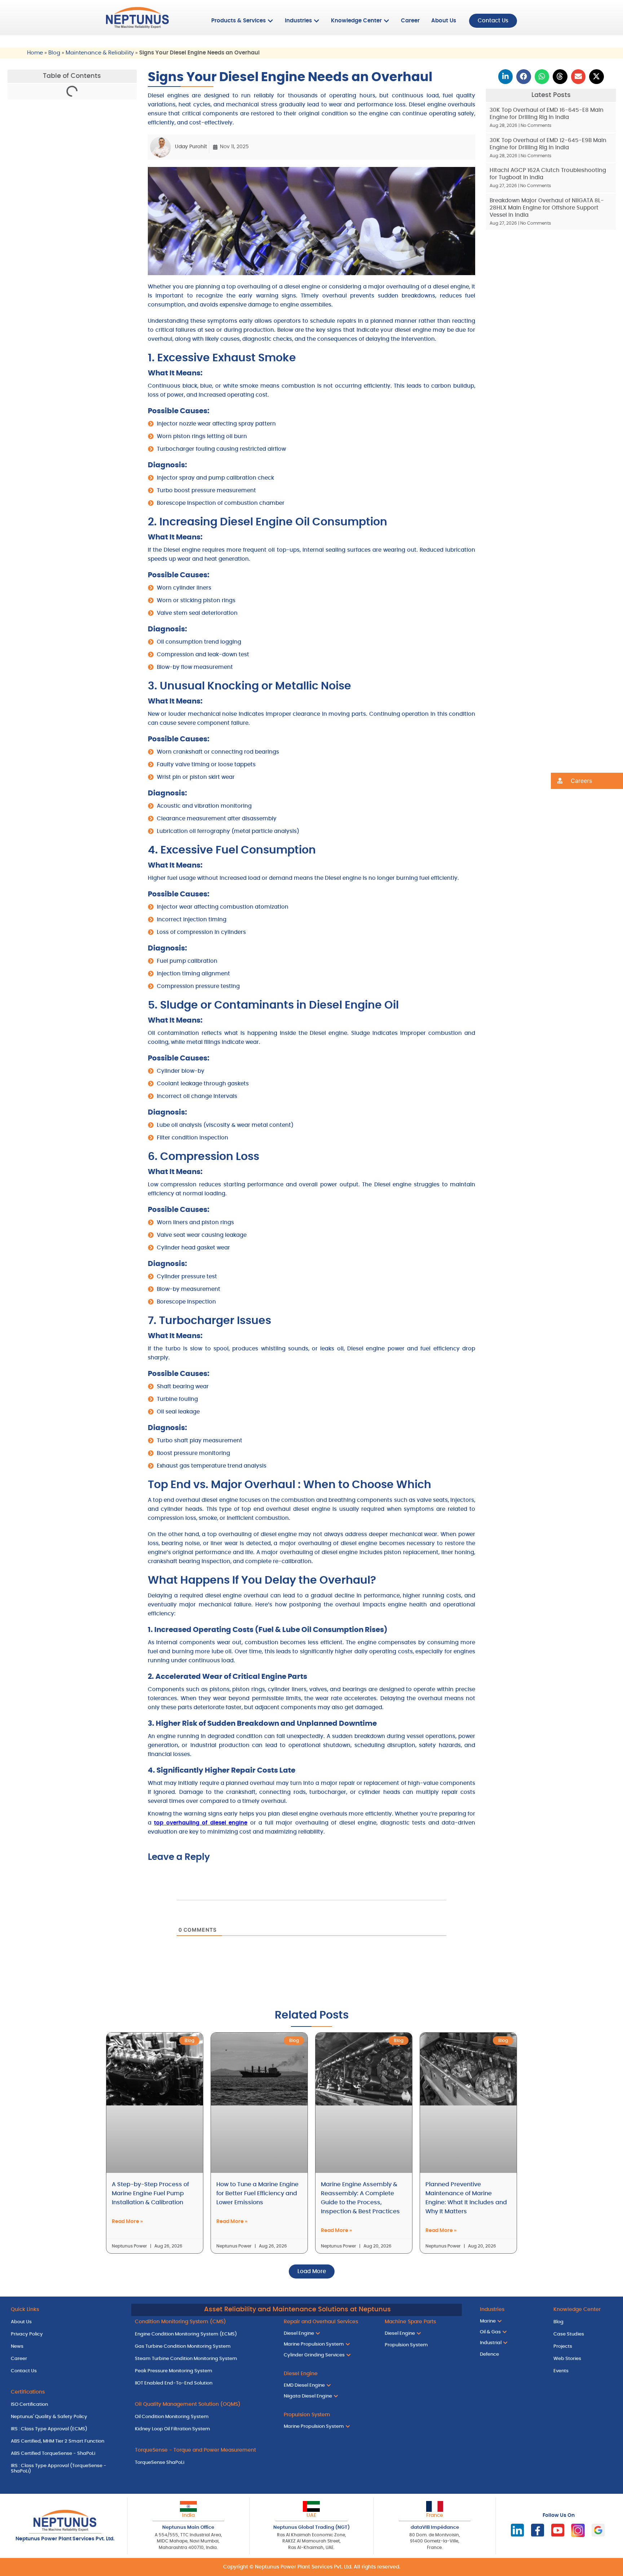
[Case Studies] (583, 2334)
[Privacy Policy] (67, 2334)
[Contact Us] (67, 2371)
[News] (67, 2347)
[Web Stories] (583, 2359)
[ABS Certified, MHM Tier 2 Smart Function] (67, 2442)
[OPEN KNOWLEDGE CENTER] (386, 21)
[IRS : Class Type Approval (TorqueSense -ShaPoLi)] (67, 2469)
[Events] (583, 2371)
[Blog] (583, 2322)
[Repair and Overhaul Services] (329, 2322)
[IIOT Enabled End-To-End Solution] (204, 2383)
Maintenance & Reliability (100, 53)
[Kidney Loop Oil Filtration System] (204, 2429)
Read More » (127, 2222)
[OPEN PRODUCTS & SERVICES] (270, 21)
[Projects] (583, 2347)
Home (35, 53)
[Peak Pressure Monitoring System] (204, 2371)
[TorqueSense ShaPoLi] (204, 2463)
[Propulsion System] (421, 2345)
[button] (506, 77)
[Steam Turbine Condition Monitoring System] (204, 2359)
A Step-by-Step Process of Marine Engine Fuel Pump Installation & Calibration (150, 2193)
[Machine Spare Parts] (421, 2322)
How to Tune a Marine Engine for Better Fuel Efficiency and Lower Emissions (257, 2193)
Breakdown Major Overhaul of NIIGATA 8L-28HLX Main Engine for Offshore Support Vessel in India (547, 208)
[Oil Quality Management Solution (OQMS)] (204, 2405)
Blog (54, 53)
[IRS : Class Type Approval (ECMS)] (67, 2429)
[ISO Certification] (67, 2405)
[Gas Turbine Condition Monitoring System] (204, 2347)
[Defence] (509, 2355)
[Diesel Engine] (329, 2374)
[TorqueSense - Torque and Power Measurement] (204, 2451)
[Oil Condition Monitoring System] (204, 2417)
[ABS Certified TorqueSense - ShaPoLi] (67, 2454)
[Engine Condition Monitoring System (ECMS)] (204, 2334)
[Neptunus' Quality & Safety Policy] (67, 2417)
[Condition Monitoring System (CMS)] (204, 2322)
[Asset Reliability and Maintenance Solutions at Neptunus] (297, 2310)
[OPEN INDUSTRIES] (317, 21)
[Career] (67, 2359)
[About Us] (67, 2322)
